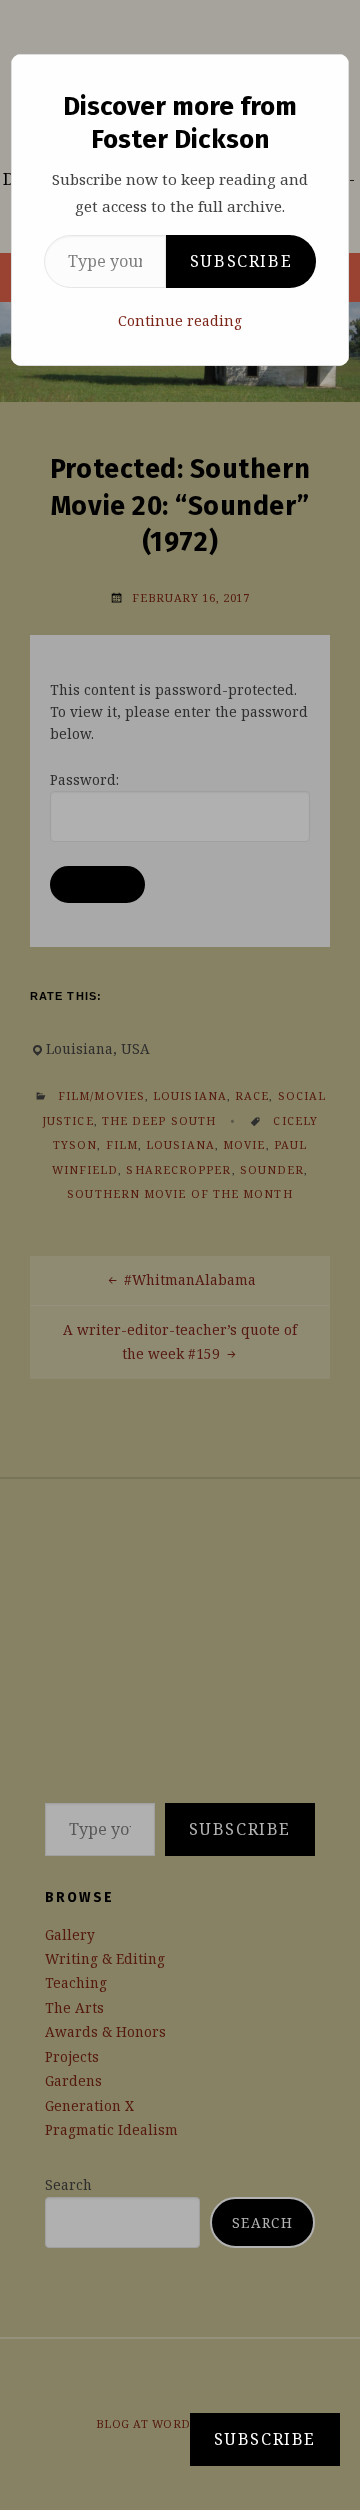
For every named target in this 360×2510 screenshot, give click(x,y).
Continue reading (180, 320)
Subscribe (241, 261)
